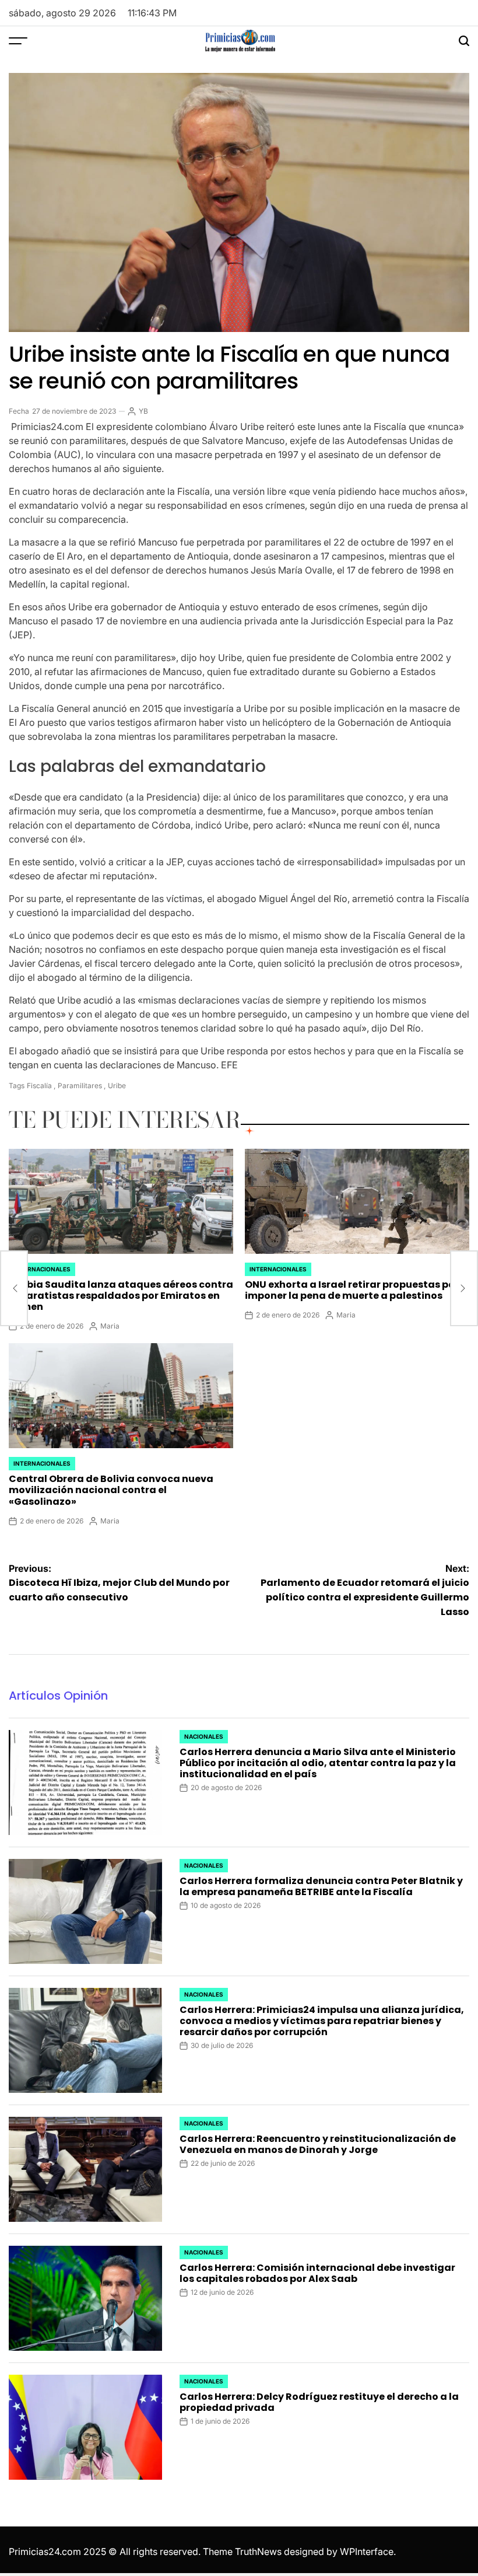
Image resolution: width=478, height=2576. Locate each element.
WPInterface (367, 2551)
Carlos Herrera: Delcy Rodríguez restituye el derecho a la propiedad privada (319, 2402)
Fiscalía (39, 1086)
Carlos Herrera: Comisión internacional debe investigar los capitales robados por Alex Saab (317, 2273)
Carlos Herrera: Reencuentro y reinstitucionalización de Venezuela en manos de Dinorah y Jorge (318, 2144)
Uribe (117, 1086)
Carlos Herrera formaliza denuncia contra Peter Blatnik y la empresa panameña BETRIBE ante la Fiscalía (321, 1886)
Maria (110, 1326)
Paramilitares (80, 1086)
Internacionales (42, 1269)
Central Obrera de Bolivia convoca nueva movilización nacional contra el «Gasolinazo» (111, 1490)
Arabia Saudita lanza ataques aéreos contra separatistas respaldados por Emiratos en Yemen (121, 1296)
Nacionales (204, 1736)
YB (143, 411)
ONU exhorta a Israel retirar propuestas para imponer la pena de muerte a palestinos (356, 1290)
